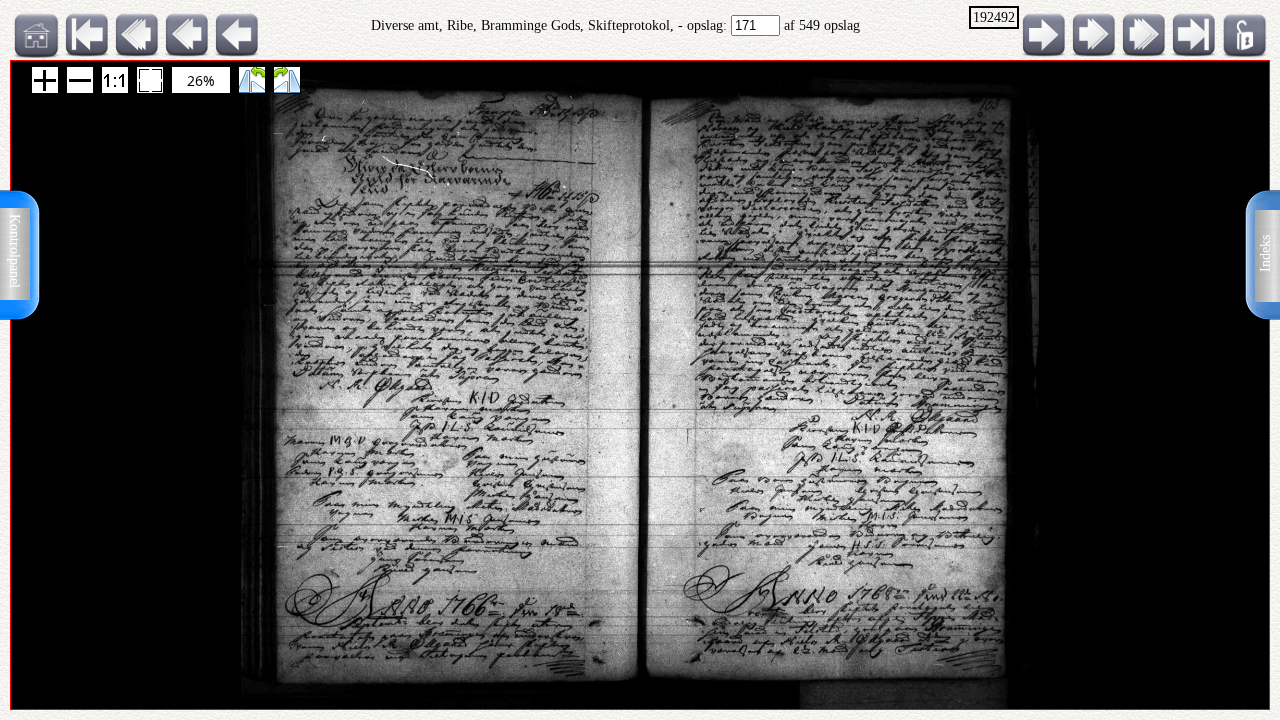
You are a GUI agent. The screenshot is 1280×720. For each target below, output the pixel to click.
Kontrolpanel (14, 251)
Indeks (1265, 253)
